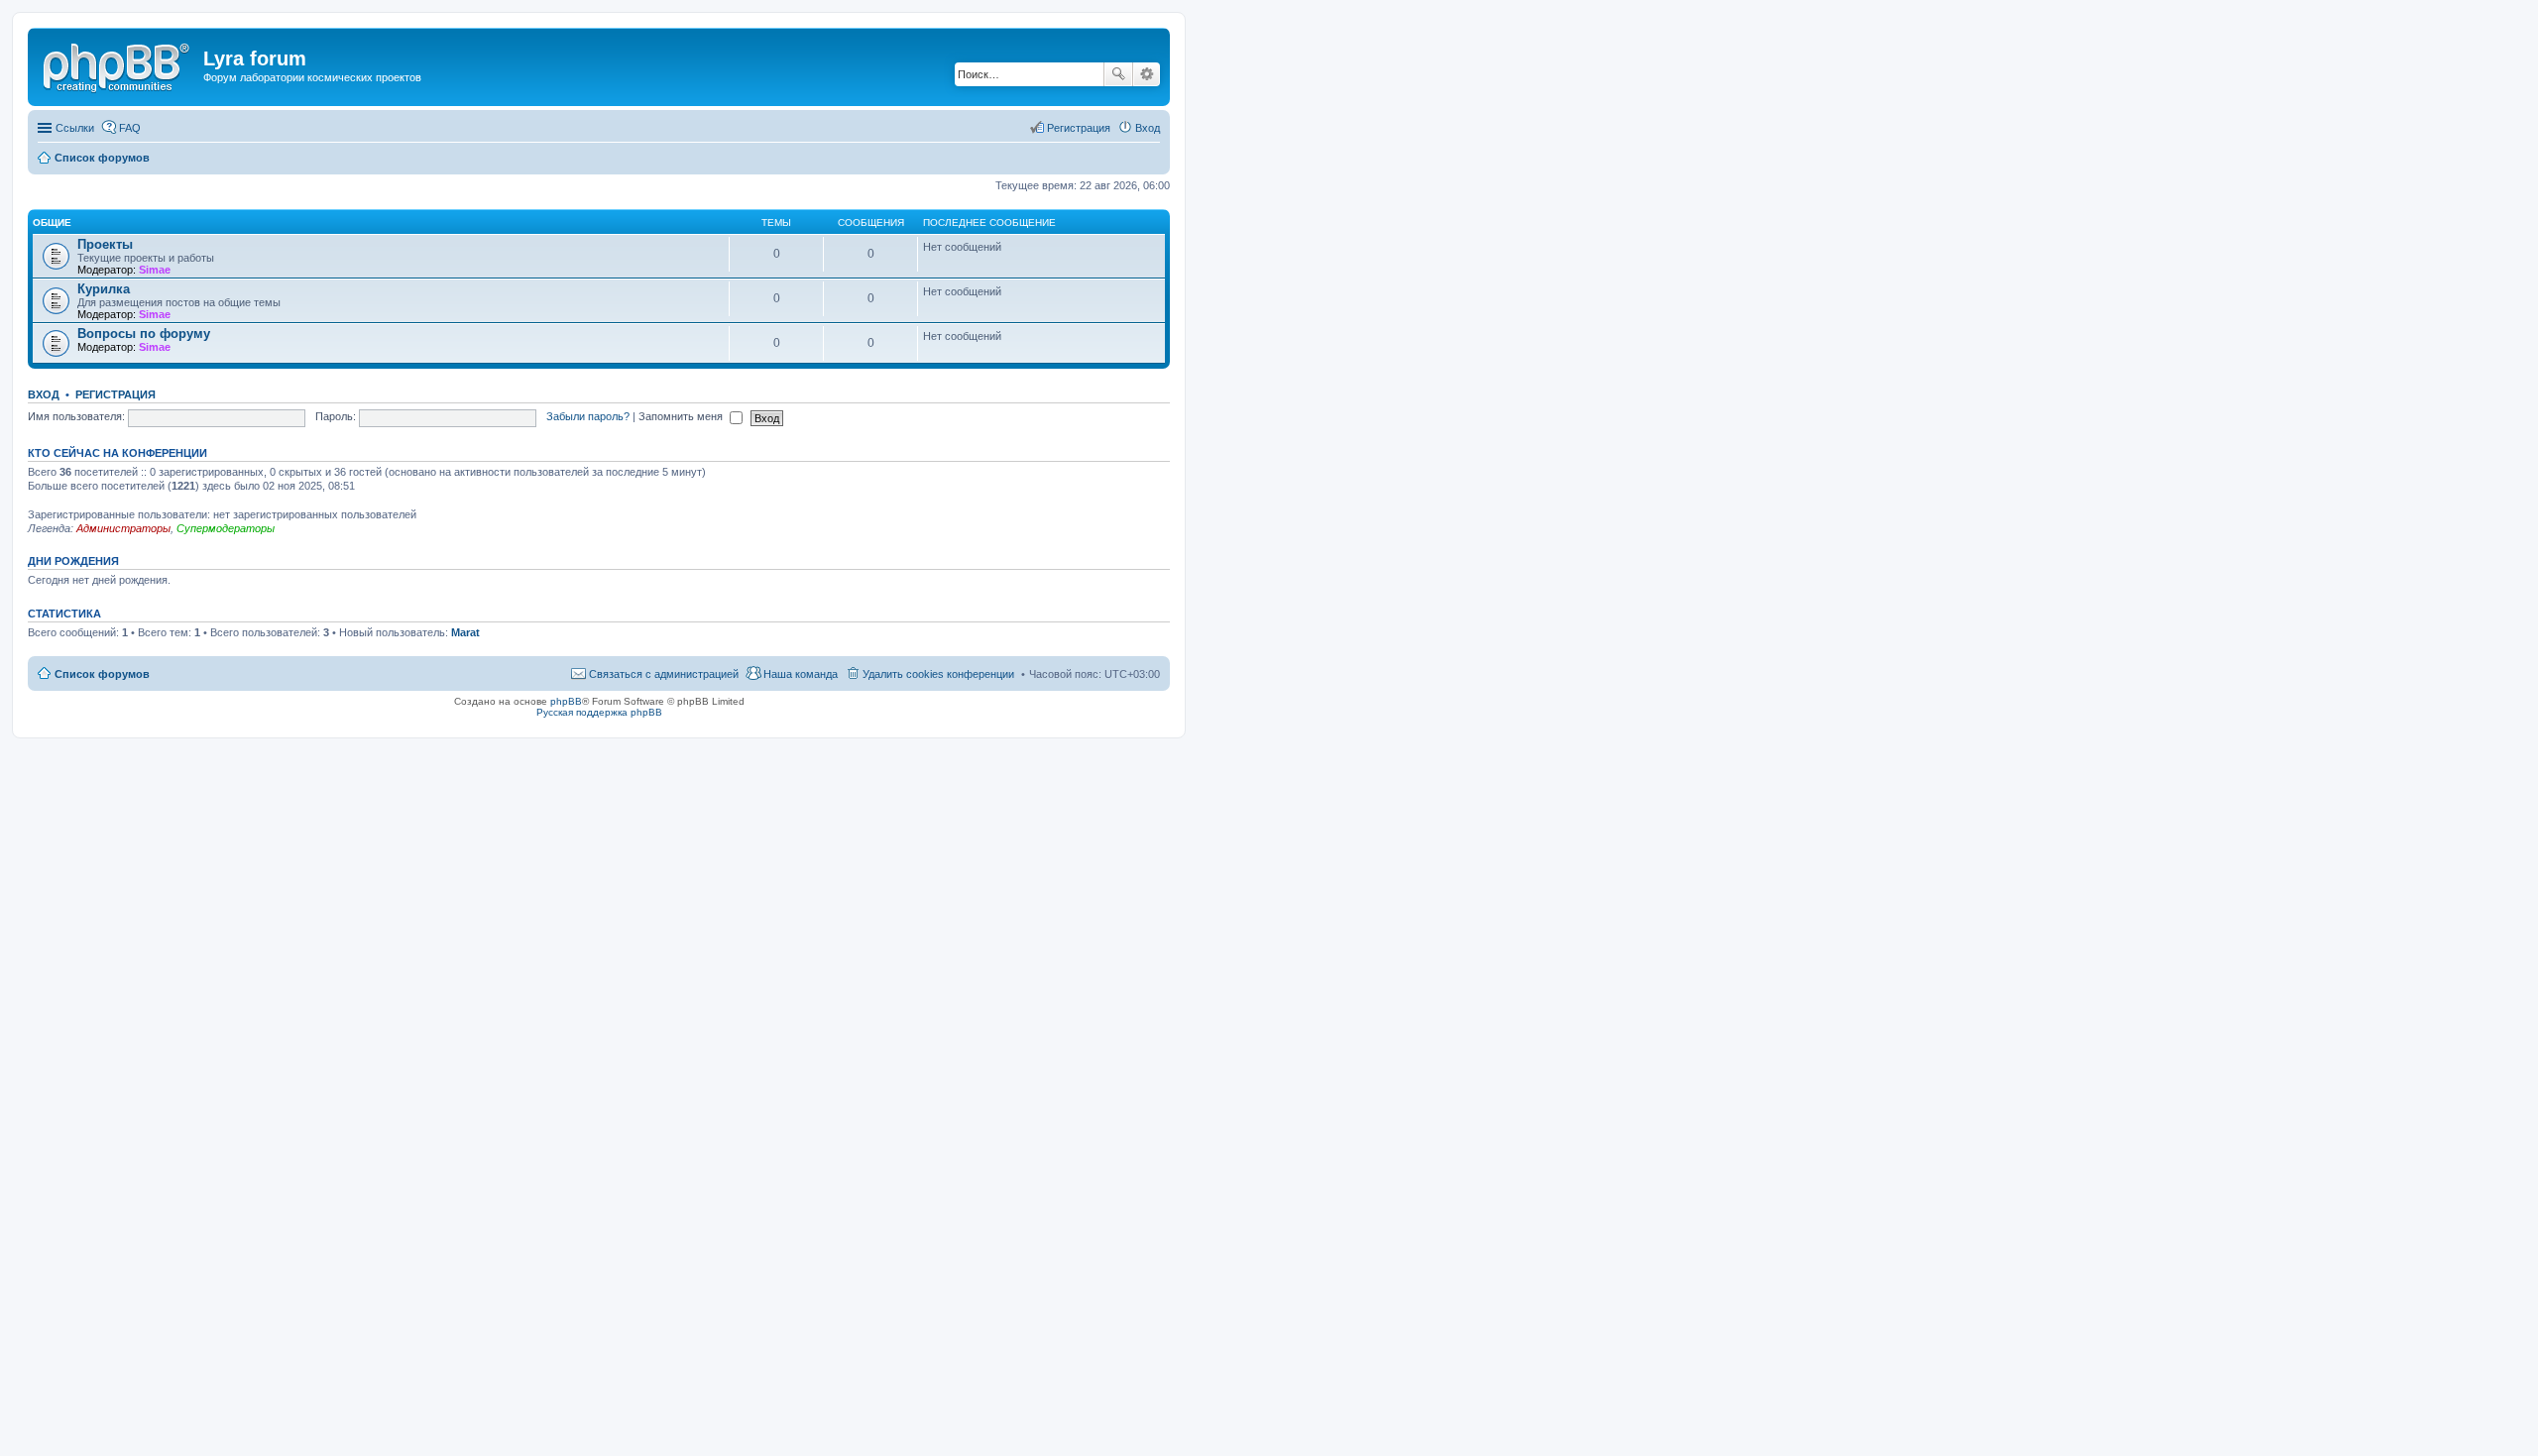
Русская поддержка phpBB (599, 712)
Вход (44, 394)
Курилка (104, 289)
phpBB (566, 701)
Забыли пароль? (588, 416)
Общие (52, 223)
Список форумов (102, 674)
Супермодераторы (226, 528)
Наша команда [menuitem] (801, 674)
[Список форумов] (118, 64)
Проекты (105, 244)
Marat (465, 632)
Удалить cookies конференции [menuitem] (938, 674)
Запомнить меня (682, 416)
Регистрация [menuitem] (1079, 128)
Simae (155, 270)
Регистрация (115, 394)
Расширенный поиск (1147, 74)
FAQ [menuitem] (130, 128)
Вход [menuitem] (1148, 128)
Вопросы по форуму (144, 334)
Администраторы (123, 528)
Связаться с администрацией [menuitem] (664, 674)
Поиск (1118, 74)
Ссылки (75, 128)
